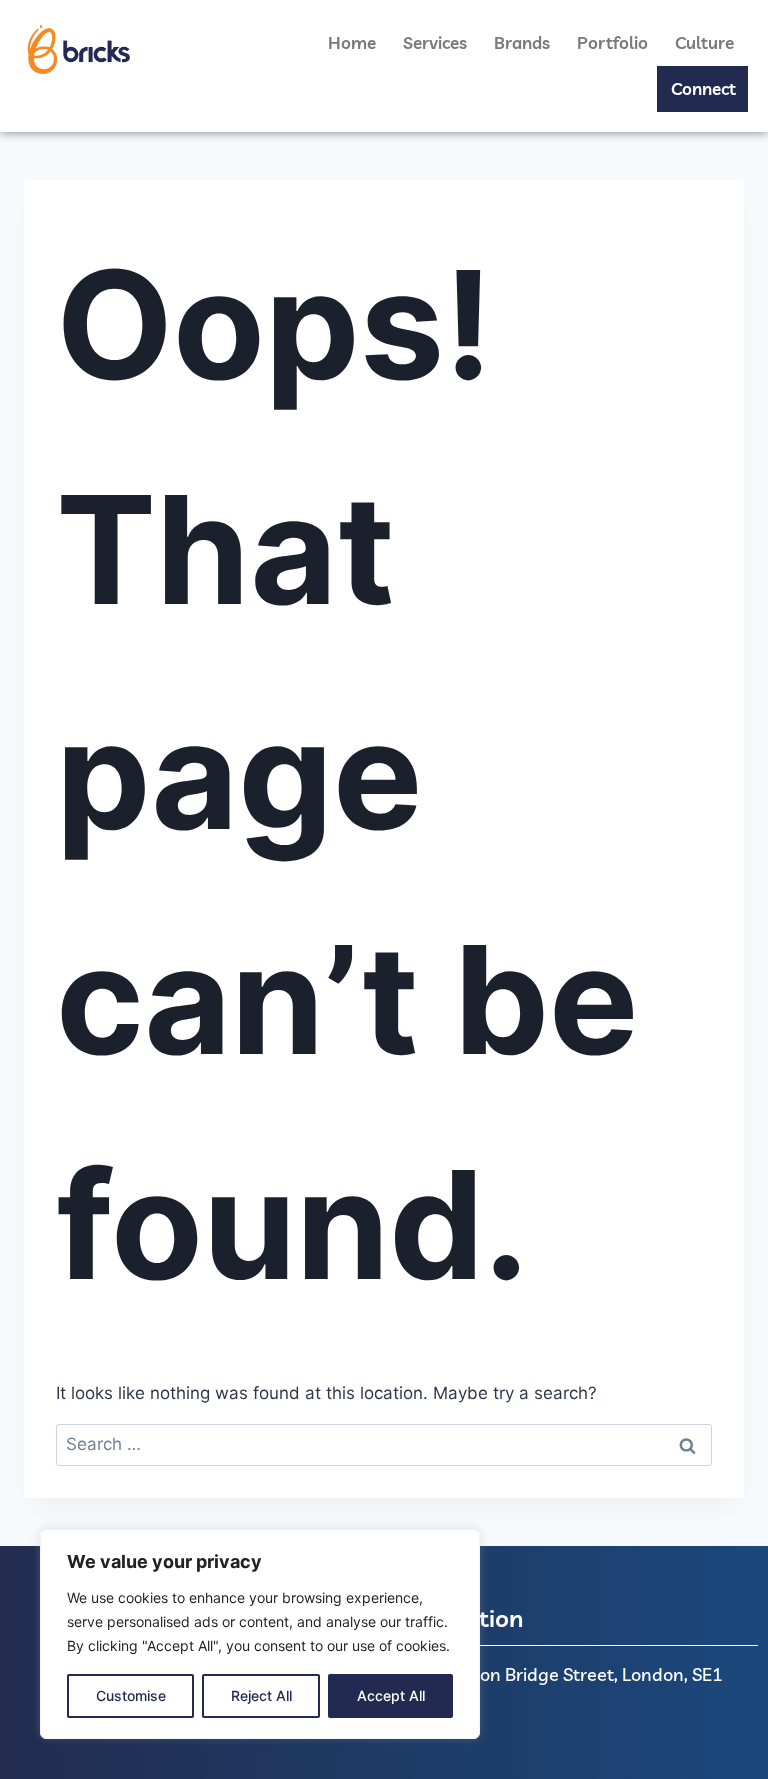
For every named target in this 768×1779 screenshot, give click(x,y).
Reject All (261, 1695)
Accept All (391, 1695)
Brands (522, 42)
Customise (131, 1695)
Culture (704, 42)
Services (435, 42)
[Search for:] (384, 1444)
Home (352, 42)
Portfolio (612, 42)
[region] (260, 1634)
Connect (703, 88)
